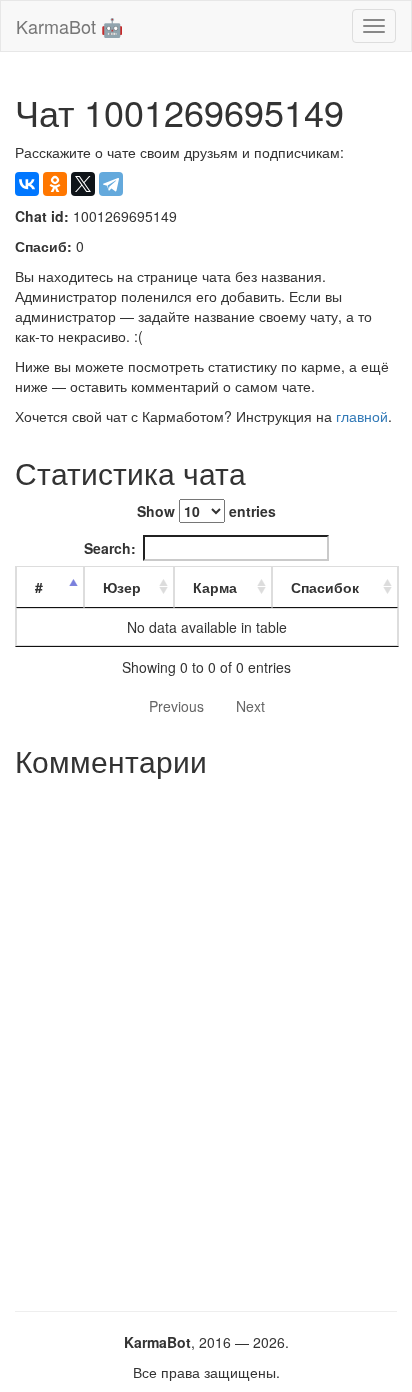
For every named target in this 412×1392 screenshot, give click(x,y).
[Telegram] (111, 184)
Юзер (122, 587)
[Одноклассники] (55, 184)
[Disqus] (206, 1037)
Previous (176, 706)
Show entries (206, 511)
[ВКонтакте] (27, 184)
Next (250, 706)
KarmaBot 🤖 (69, 26)
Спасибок (325, 587)
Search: (110, 548)
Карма (215, 587)
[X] (83, 184)
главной (362, 416)
